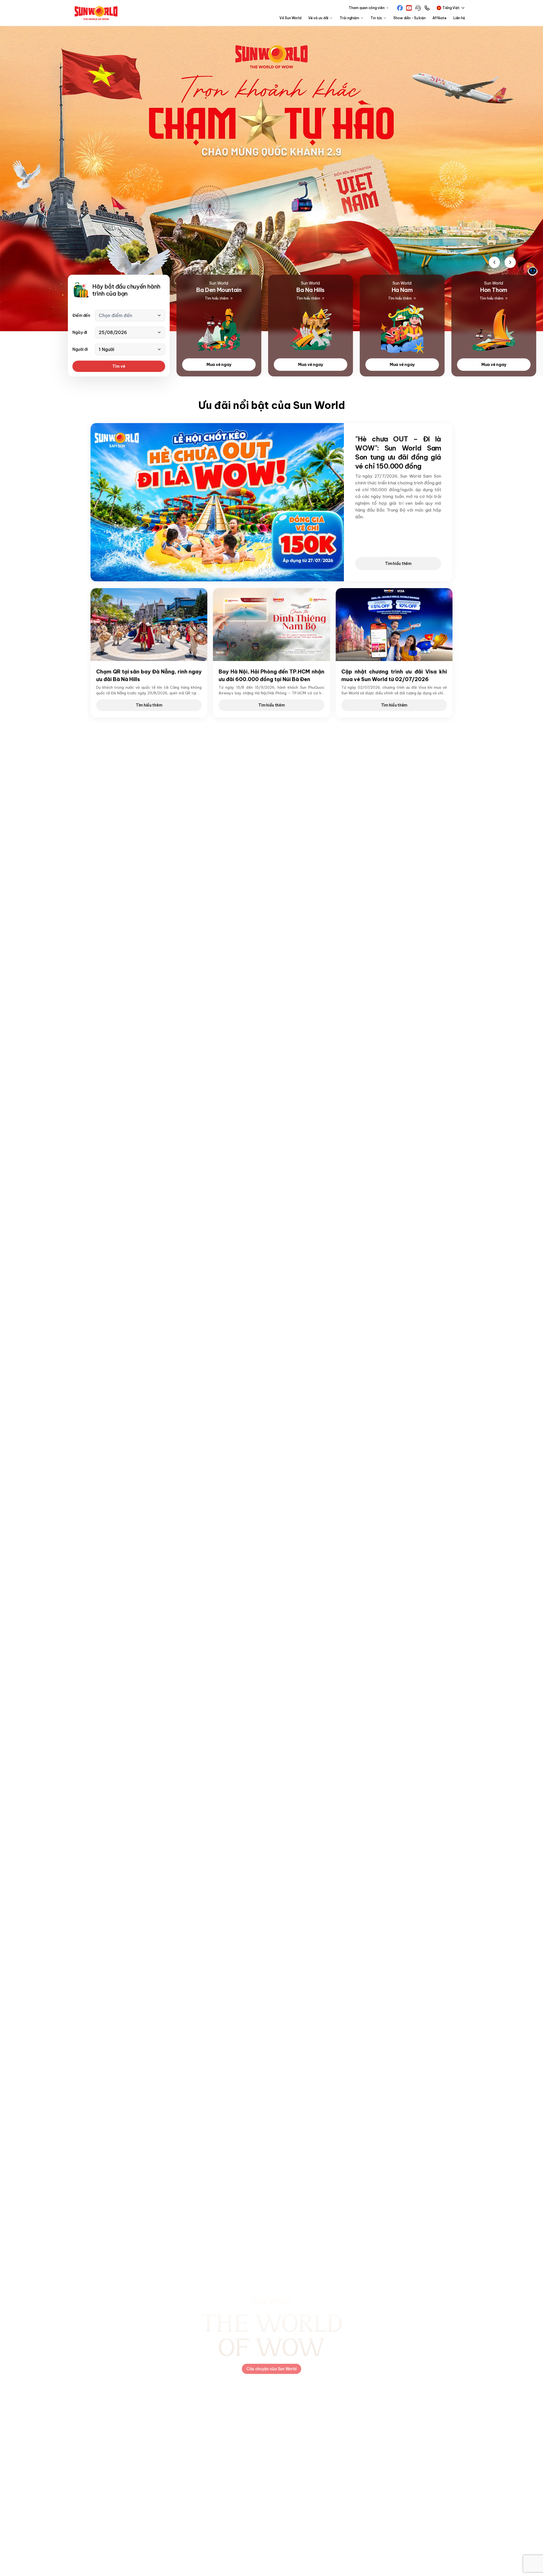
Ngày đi (80, 332)
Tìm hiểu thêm (398, 564)
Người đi (80, 349)
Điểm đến (81, 315)
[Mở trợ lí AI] (531, 269)
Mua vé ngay (219, 365)
